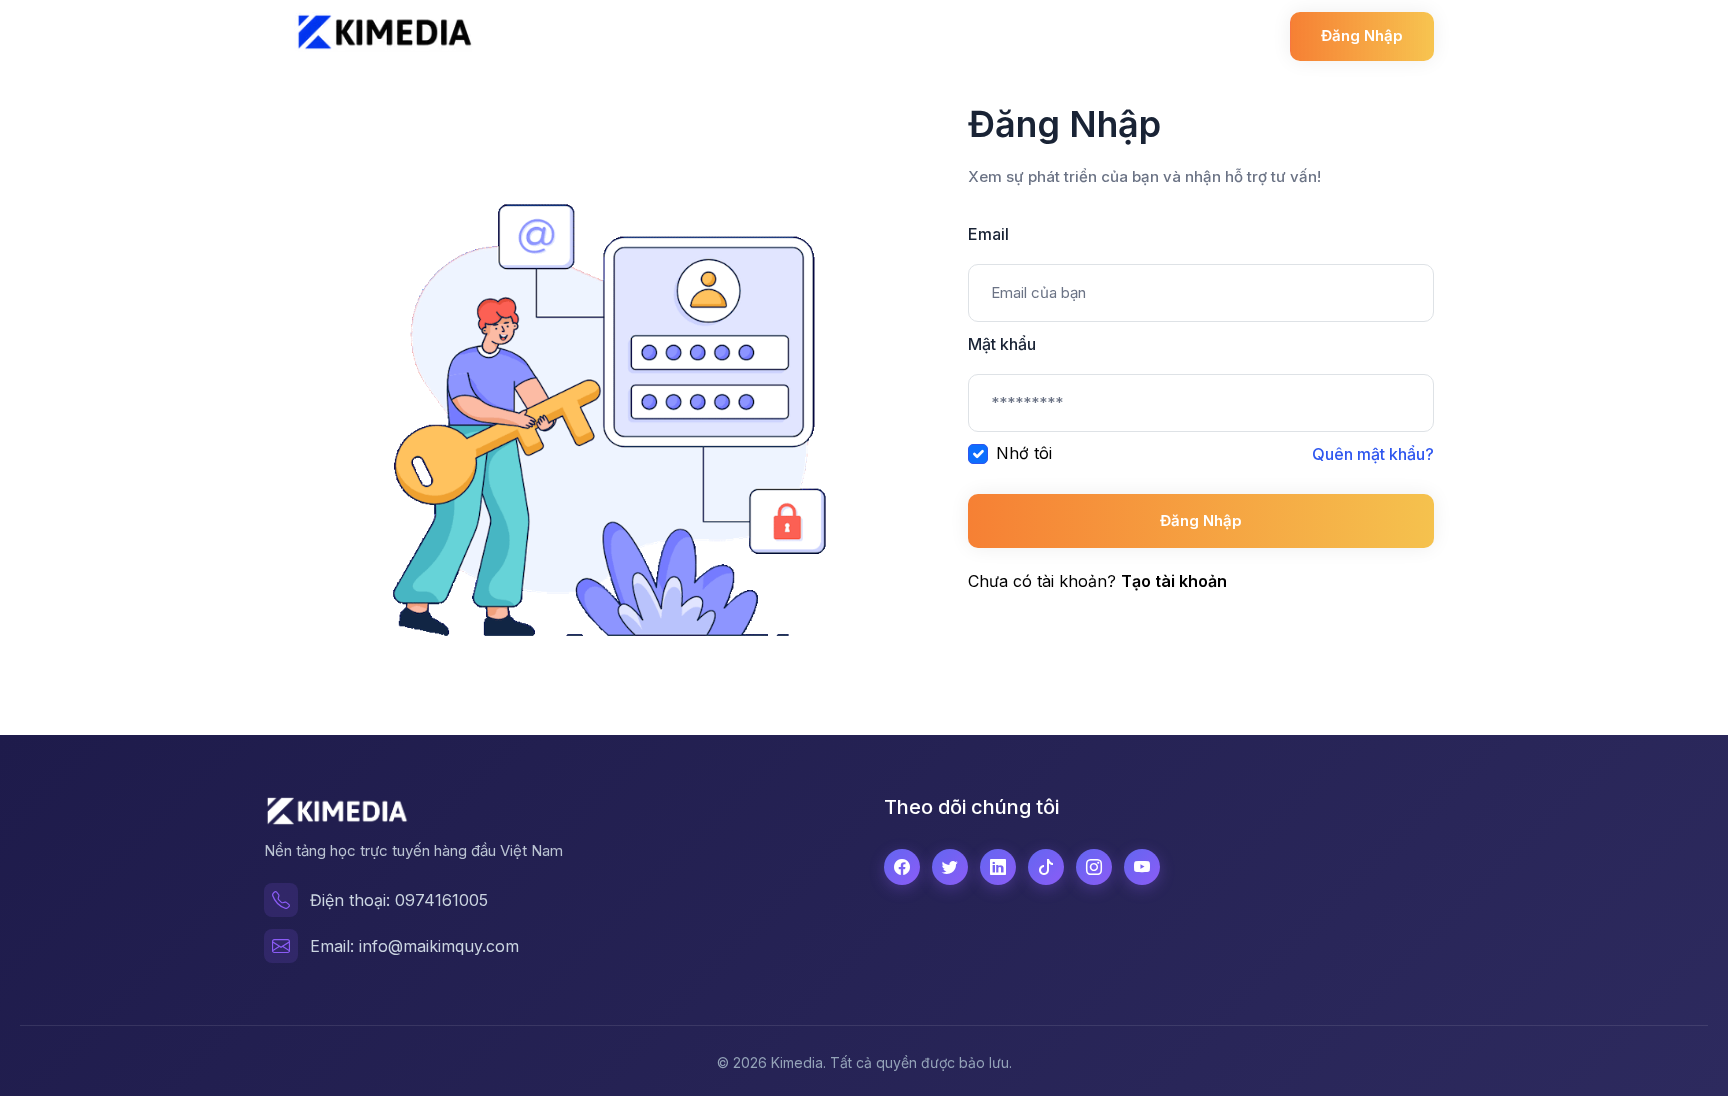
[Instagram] (1094, 867)
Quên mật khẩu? (1373, 454)
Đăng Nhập (1201, 520)
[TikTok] (1046, 867)
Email (988, 234)
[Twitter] (950, 867)
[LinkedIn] (998, 867)
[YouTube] (1142, 867)
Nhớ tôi (1024, 453)
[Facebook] (902, 867)
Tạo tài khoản (1174, 581)
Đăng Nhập (1362, 35)
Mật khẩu (1002, 344)
